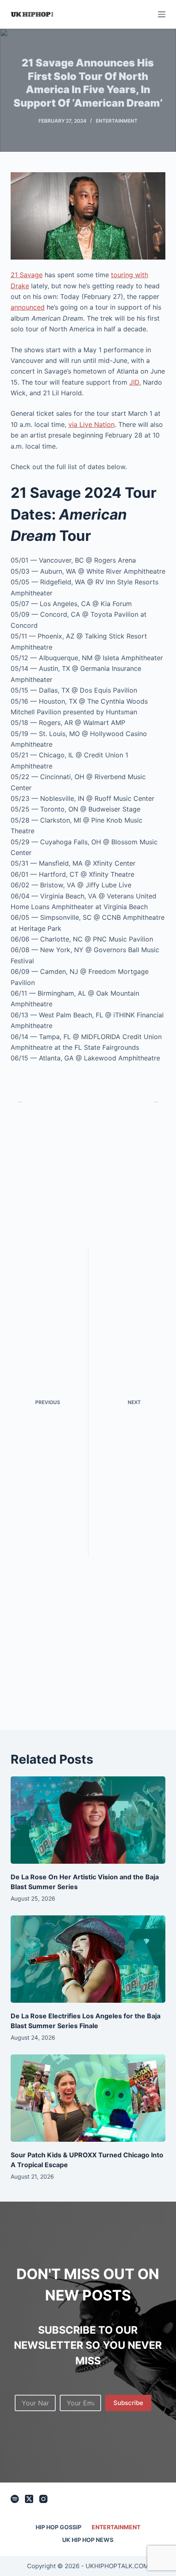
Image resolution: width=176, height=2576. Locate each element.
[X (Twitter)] (29, 2499)
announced (28, 307)
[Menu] (162, 14)
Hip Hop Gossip (59, 2527)
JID (134, 382)
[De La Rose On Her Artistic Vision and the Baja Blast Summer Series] (88, 1820)
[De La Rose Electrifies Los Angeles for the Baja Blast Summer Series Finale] (88, 1959)
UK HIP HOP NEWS (88, 2540)
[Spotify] (15, 2499)
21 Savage (27, 275)
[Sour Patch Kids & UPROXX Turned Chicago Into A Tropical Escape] (88, 2098)
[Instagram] (43, 2499)
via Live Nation (91, 424)
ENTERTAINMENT (117, 121)
